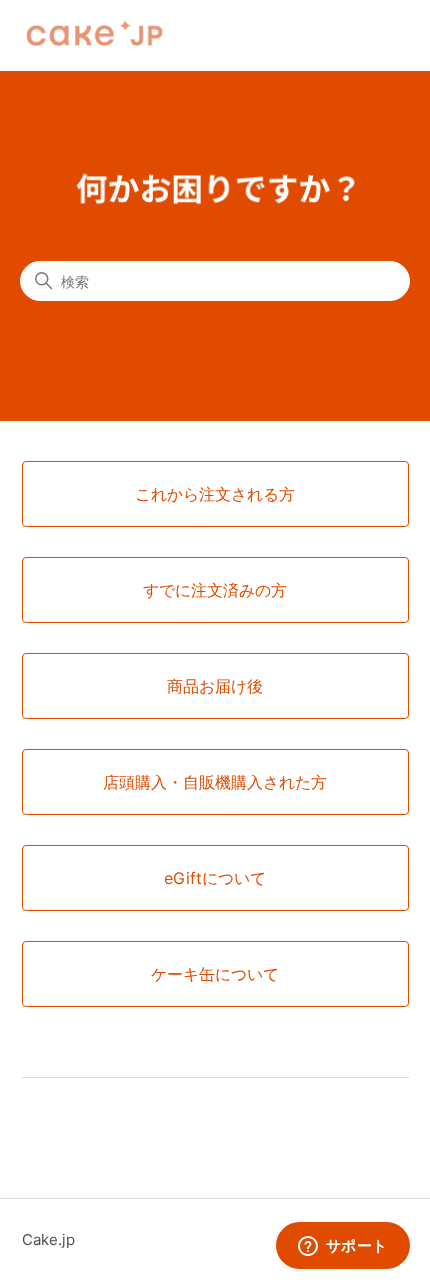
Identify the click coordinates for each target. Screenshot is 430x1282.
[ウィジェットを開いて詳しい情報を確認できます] (342, 1247)
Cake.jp (48, 1239)
